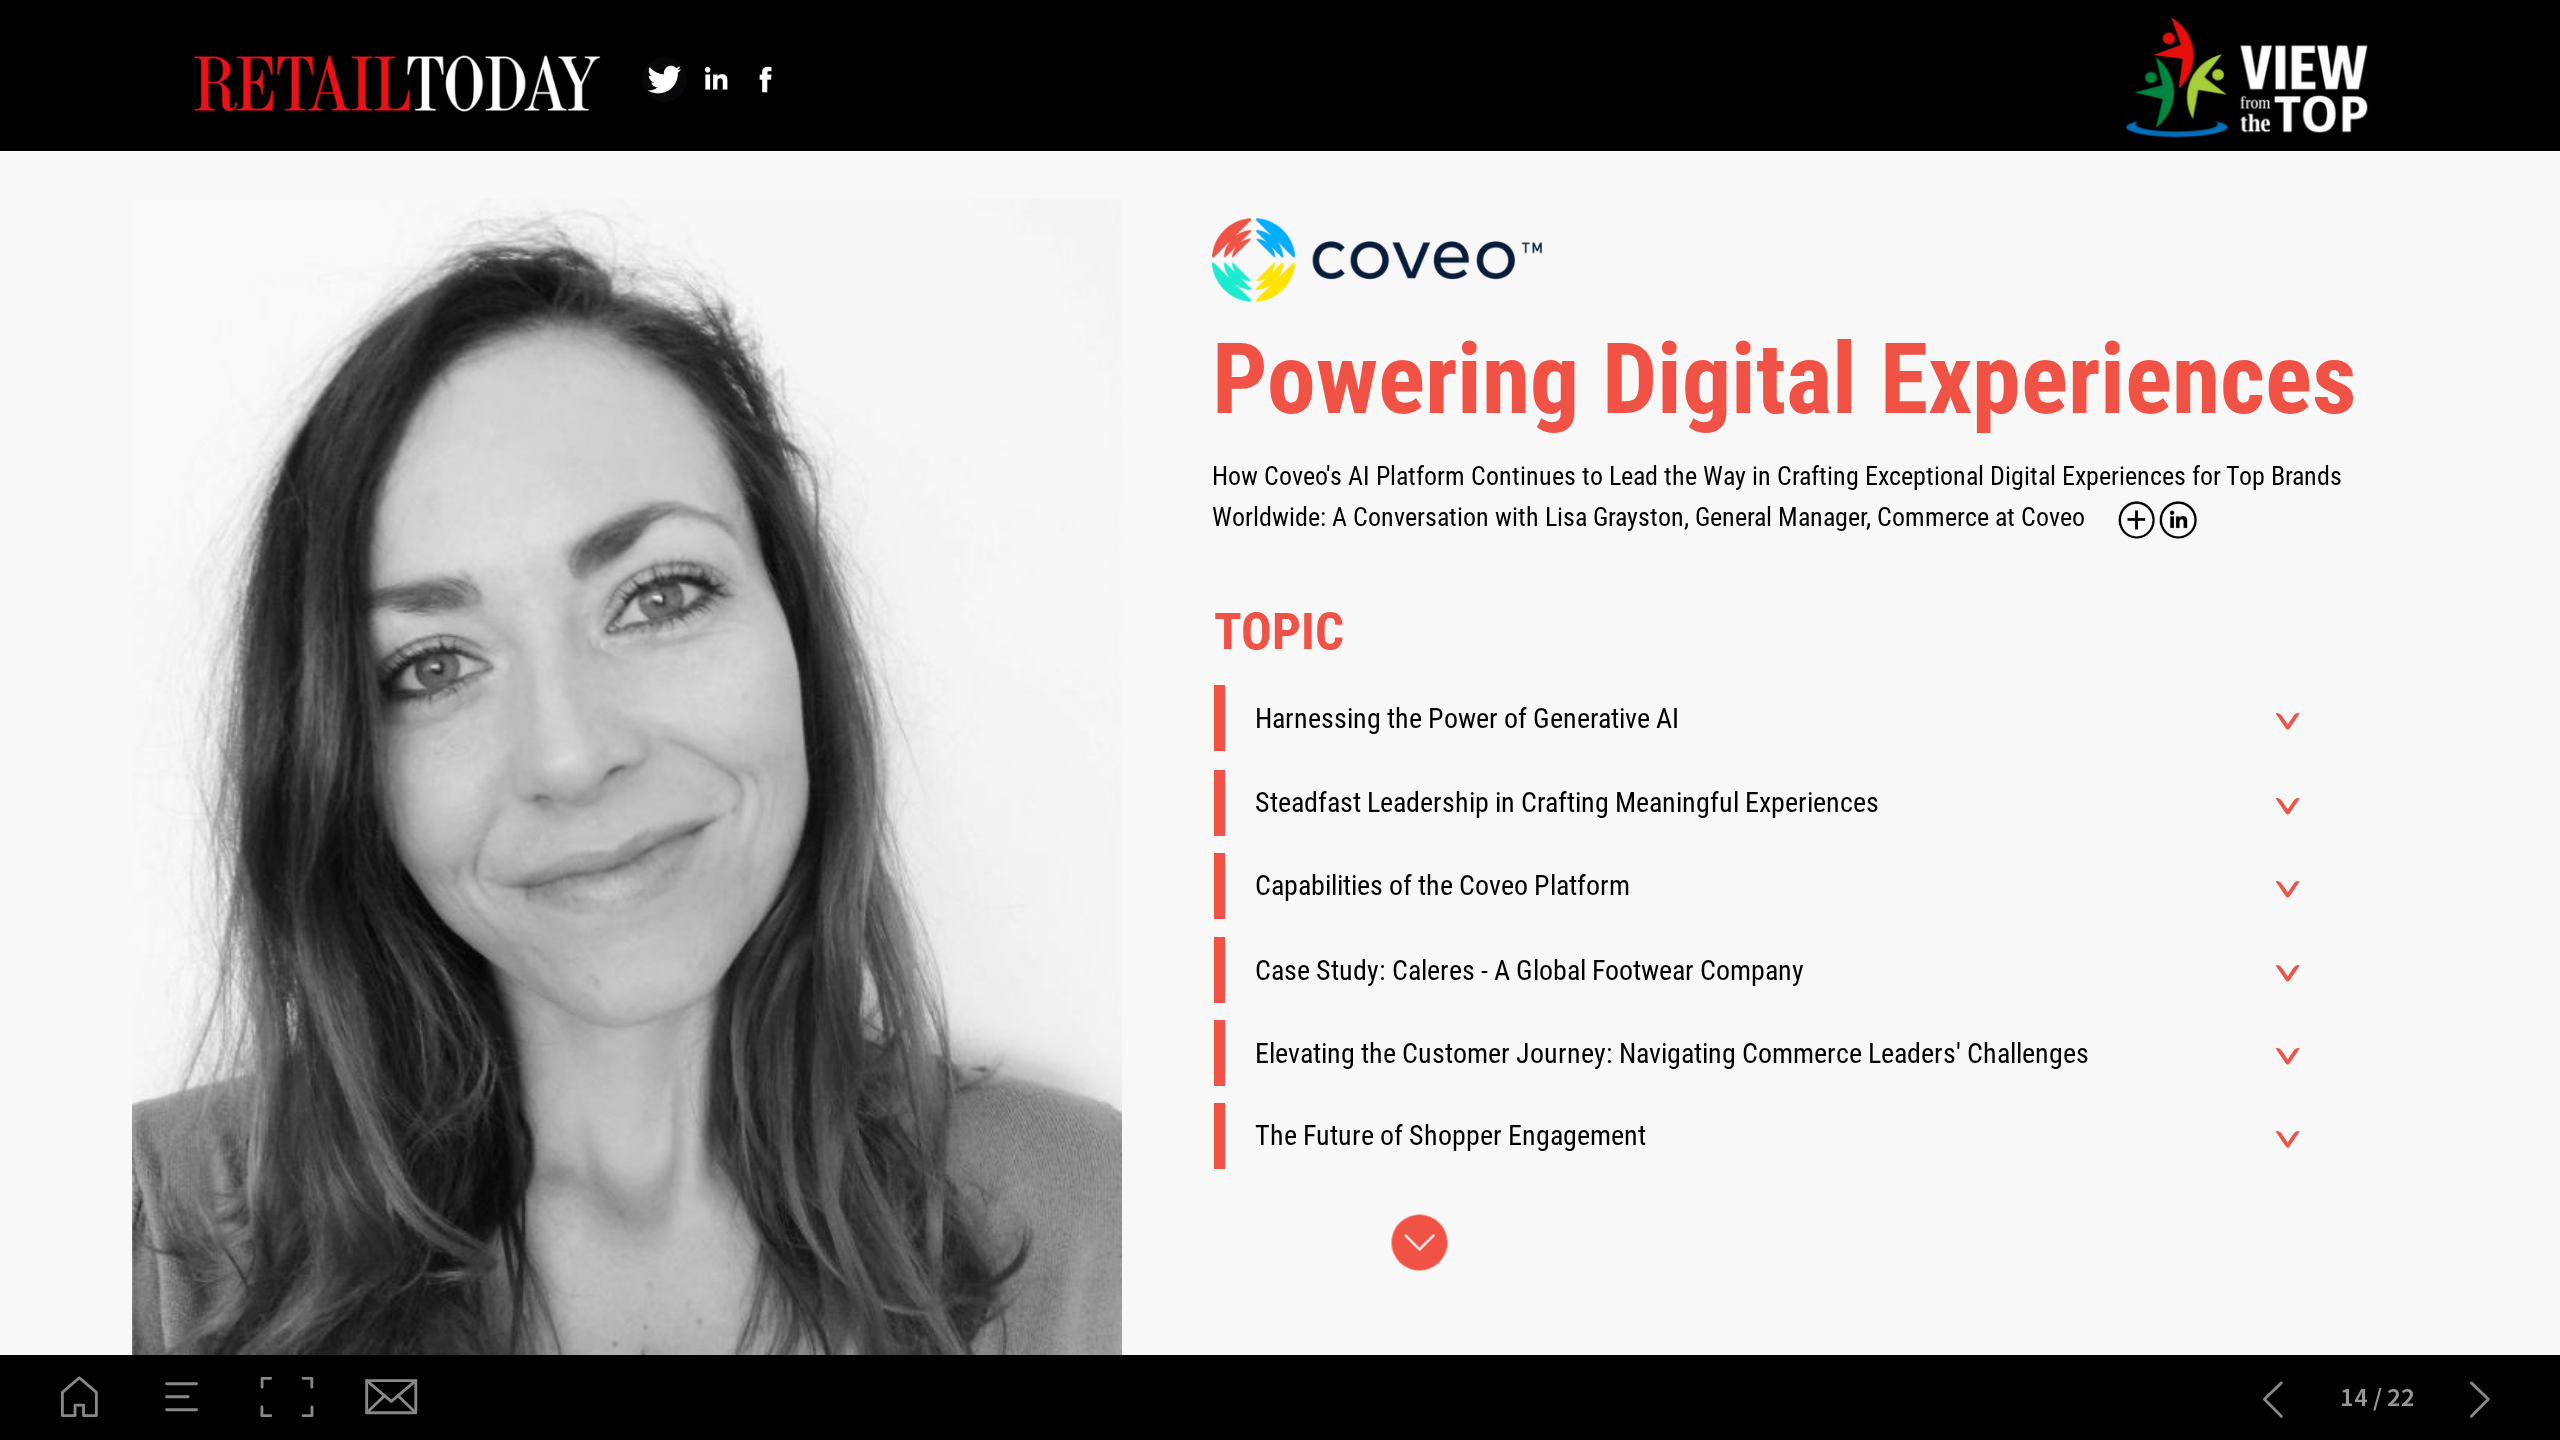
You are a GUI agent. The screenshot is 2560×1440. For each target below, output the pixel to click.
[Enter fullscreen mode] (286, 1397)
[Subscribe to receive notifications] (389, 1397)
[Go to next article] (2480, 1397)
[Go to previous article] (2273, 1397)
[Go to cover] (79, 1397)
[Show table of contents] (182, 1397)
